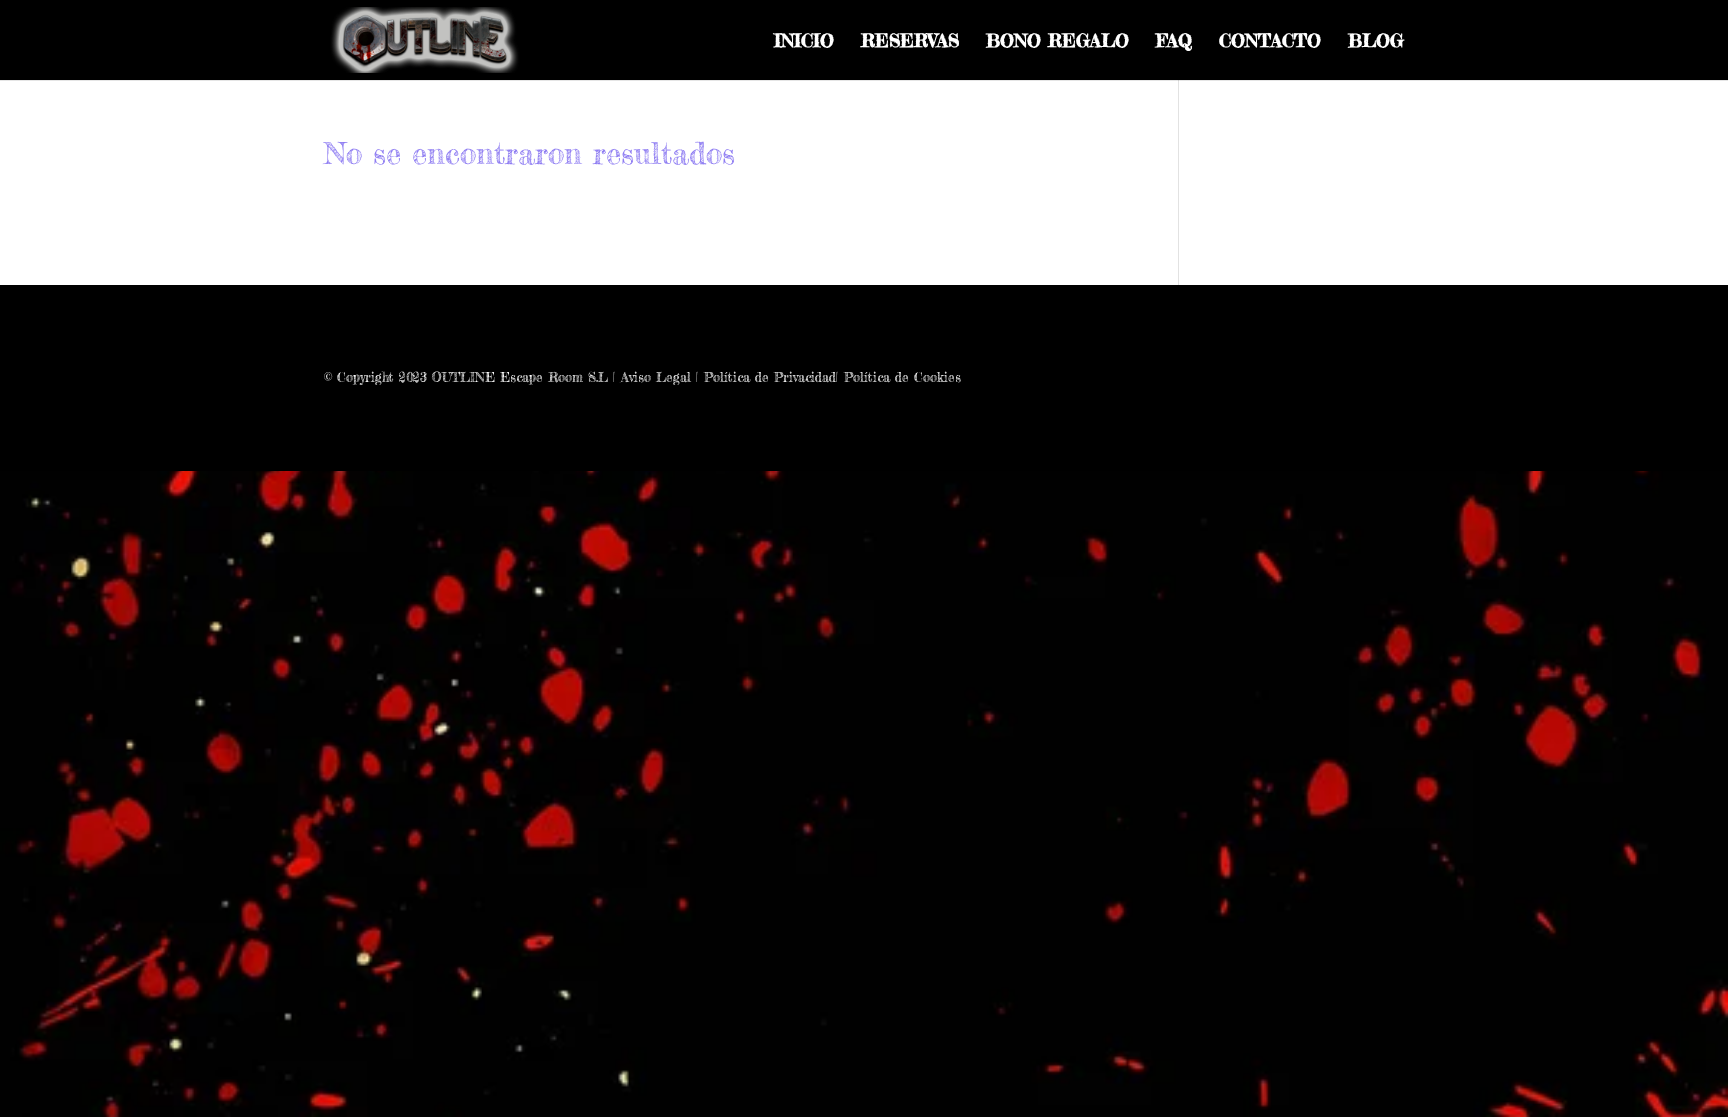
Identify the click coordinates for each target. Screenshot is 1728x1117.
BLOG (1376, 42)
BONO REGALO (1057, 42)
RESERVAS (910, 42)
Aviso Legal (656, 377)
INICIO (804, 42)
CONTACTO (1270, 42)
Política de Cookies (902, 377)
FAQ (1174, 42)
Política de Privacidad (770, 377)
